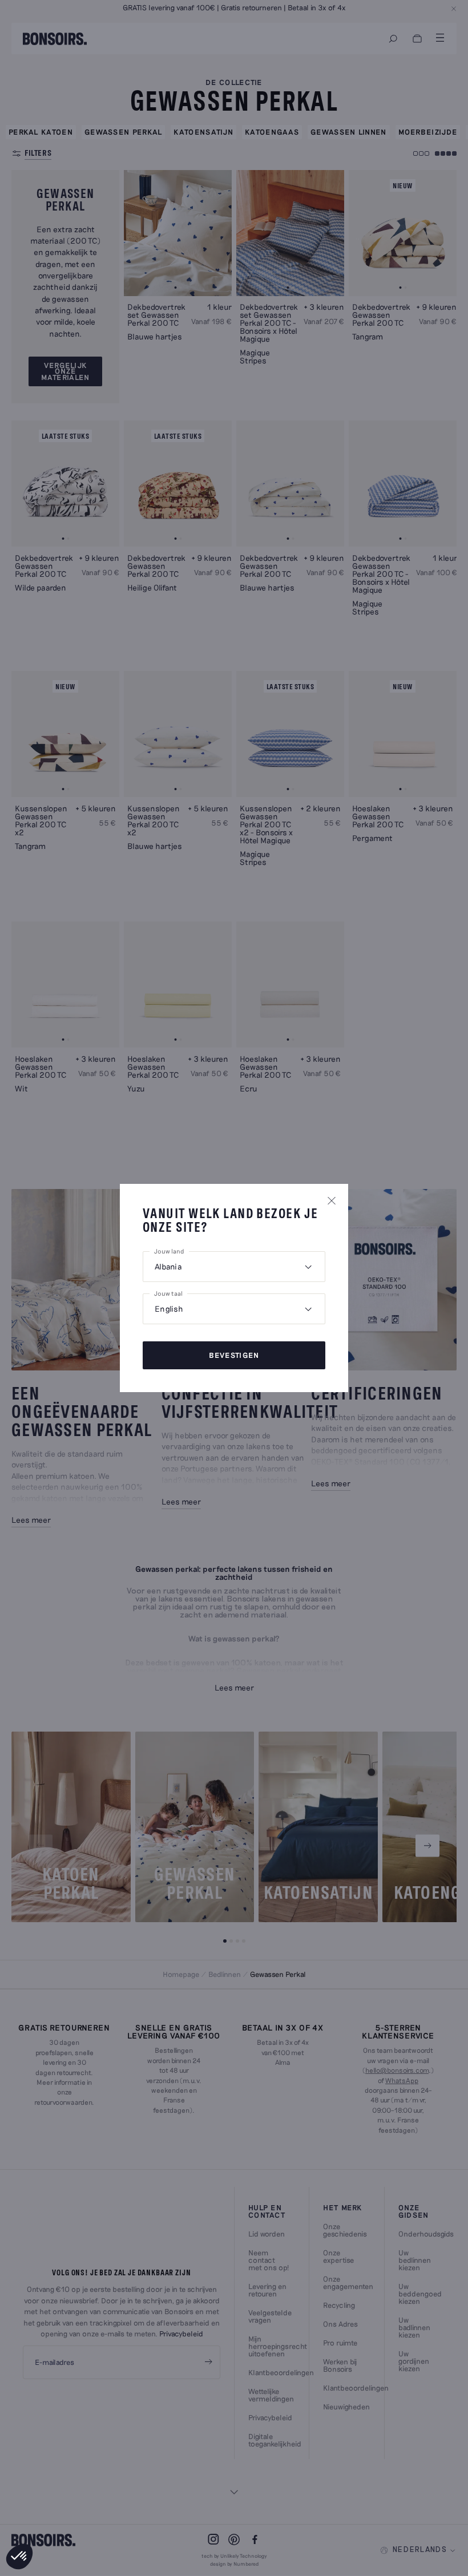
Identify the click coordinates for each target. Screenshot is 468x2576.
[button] (19, 2557)
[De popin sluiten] (332, 1200)
